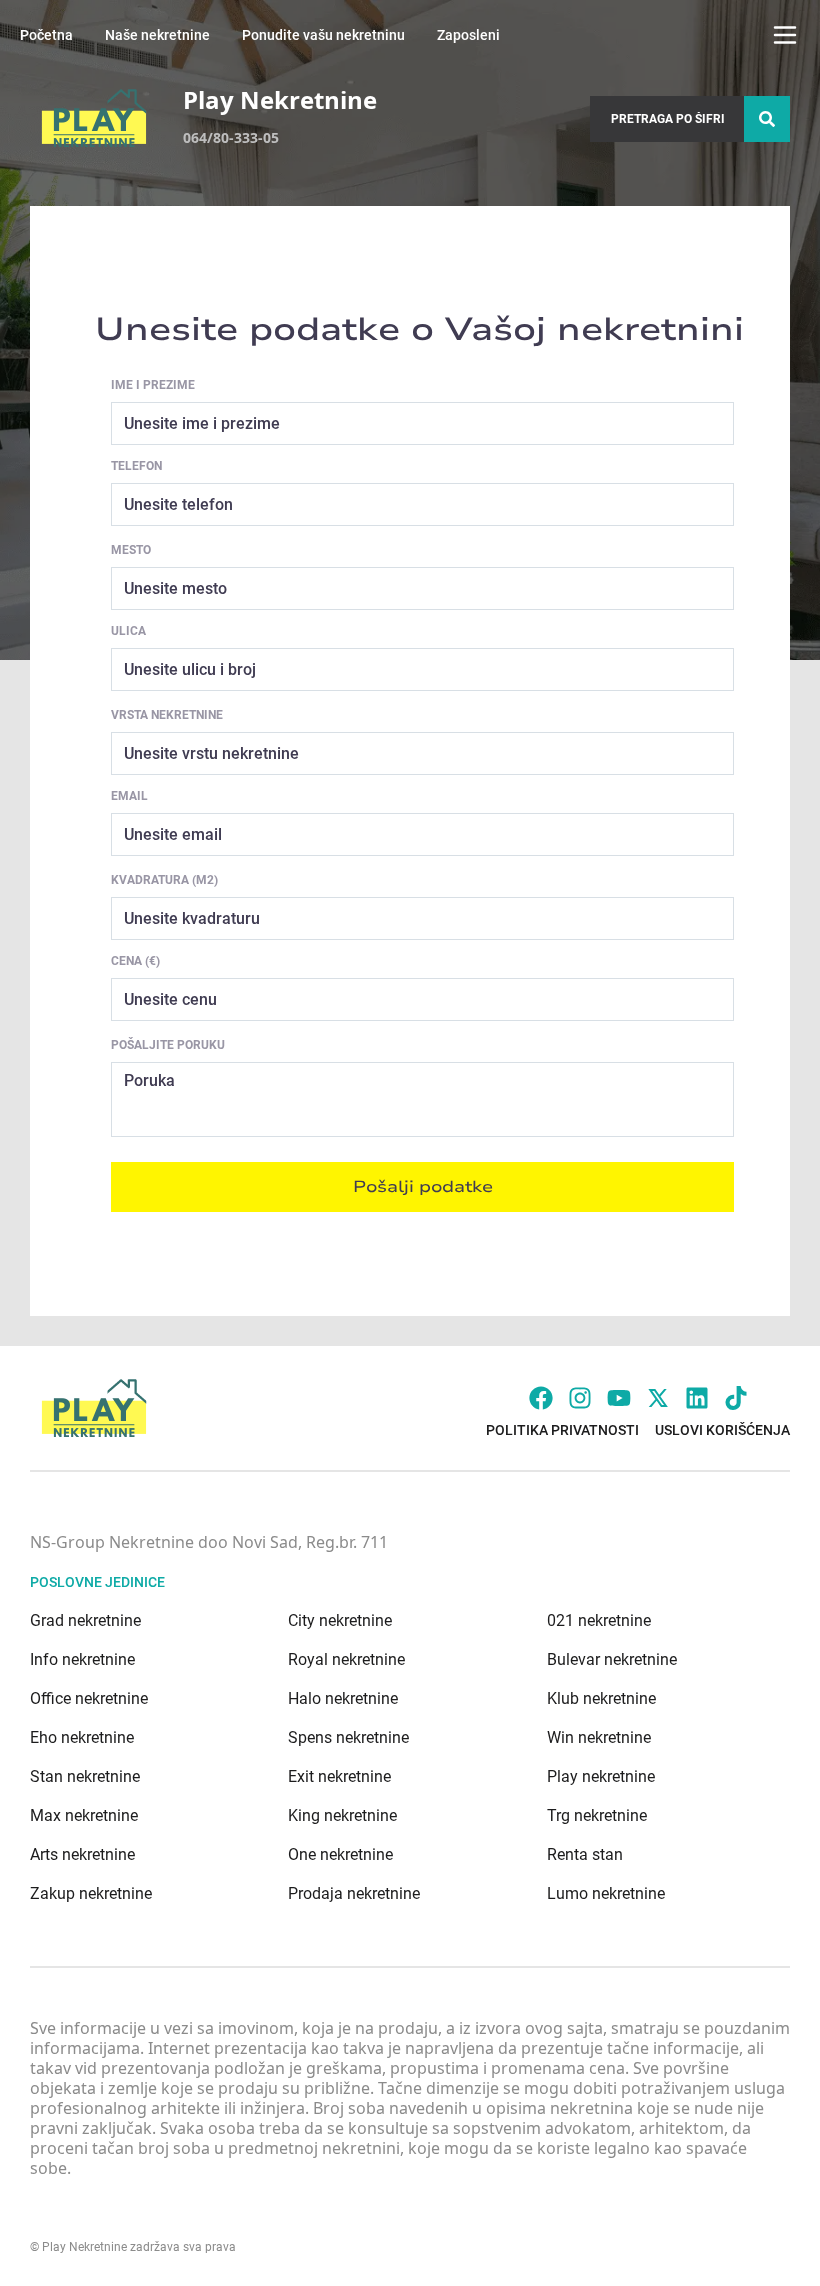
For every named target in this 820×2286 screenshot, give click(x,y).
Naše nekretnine (157, 35)
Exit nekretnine (339, 1776)
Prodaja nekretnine (354, 1893)
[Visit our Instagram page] (580, 1398)
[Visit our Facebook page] (541, 1398)
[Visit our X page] (658, 1398)
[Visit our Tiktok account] (736, 1398)
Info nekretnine (82, 1659)
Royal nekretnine (346, 1659)
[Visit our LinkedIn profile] (697, 1398)
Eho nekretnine (82, 1737)
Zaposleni (468, 35)
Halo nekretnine (343, 1698)
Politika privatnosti (562, 1430)
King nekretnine (342, 1815)
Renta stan (585, 1854)
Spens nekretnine (348, 1737)
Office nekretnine (89, 1698)
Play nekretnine (601, 1776)
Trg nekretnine (597, 1815)
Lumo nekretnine (606, 1893)
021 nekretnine (599, 1620)
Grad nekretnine (85, 1620)
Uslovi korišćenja (722, 1430)
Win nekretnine (599, 1737)
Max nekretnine (84, 1815)
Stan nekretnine (85, 1776)
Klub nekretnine (601, 1698)
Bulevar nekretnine (612, 1659)
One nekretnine (340, 1854)
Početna (46, 35)
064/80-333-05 (231, 137)
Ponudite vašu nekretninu (323, 35)
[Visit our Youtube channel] (619, 1398)
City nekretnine (340, 1620)
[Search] (767, 119)
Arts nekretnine (82, 1854)
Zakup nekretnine (91, 1893)
